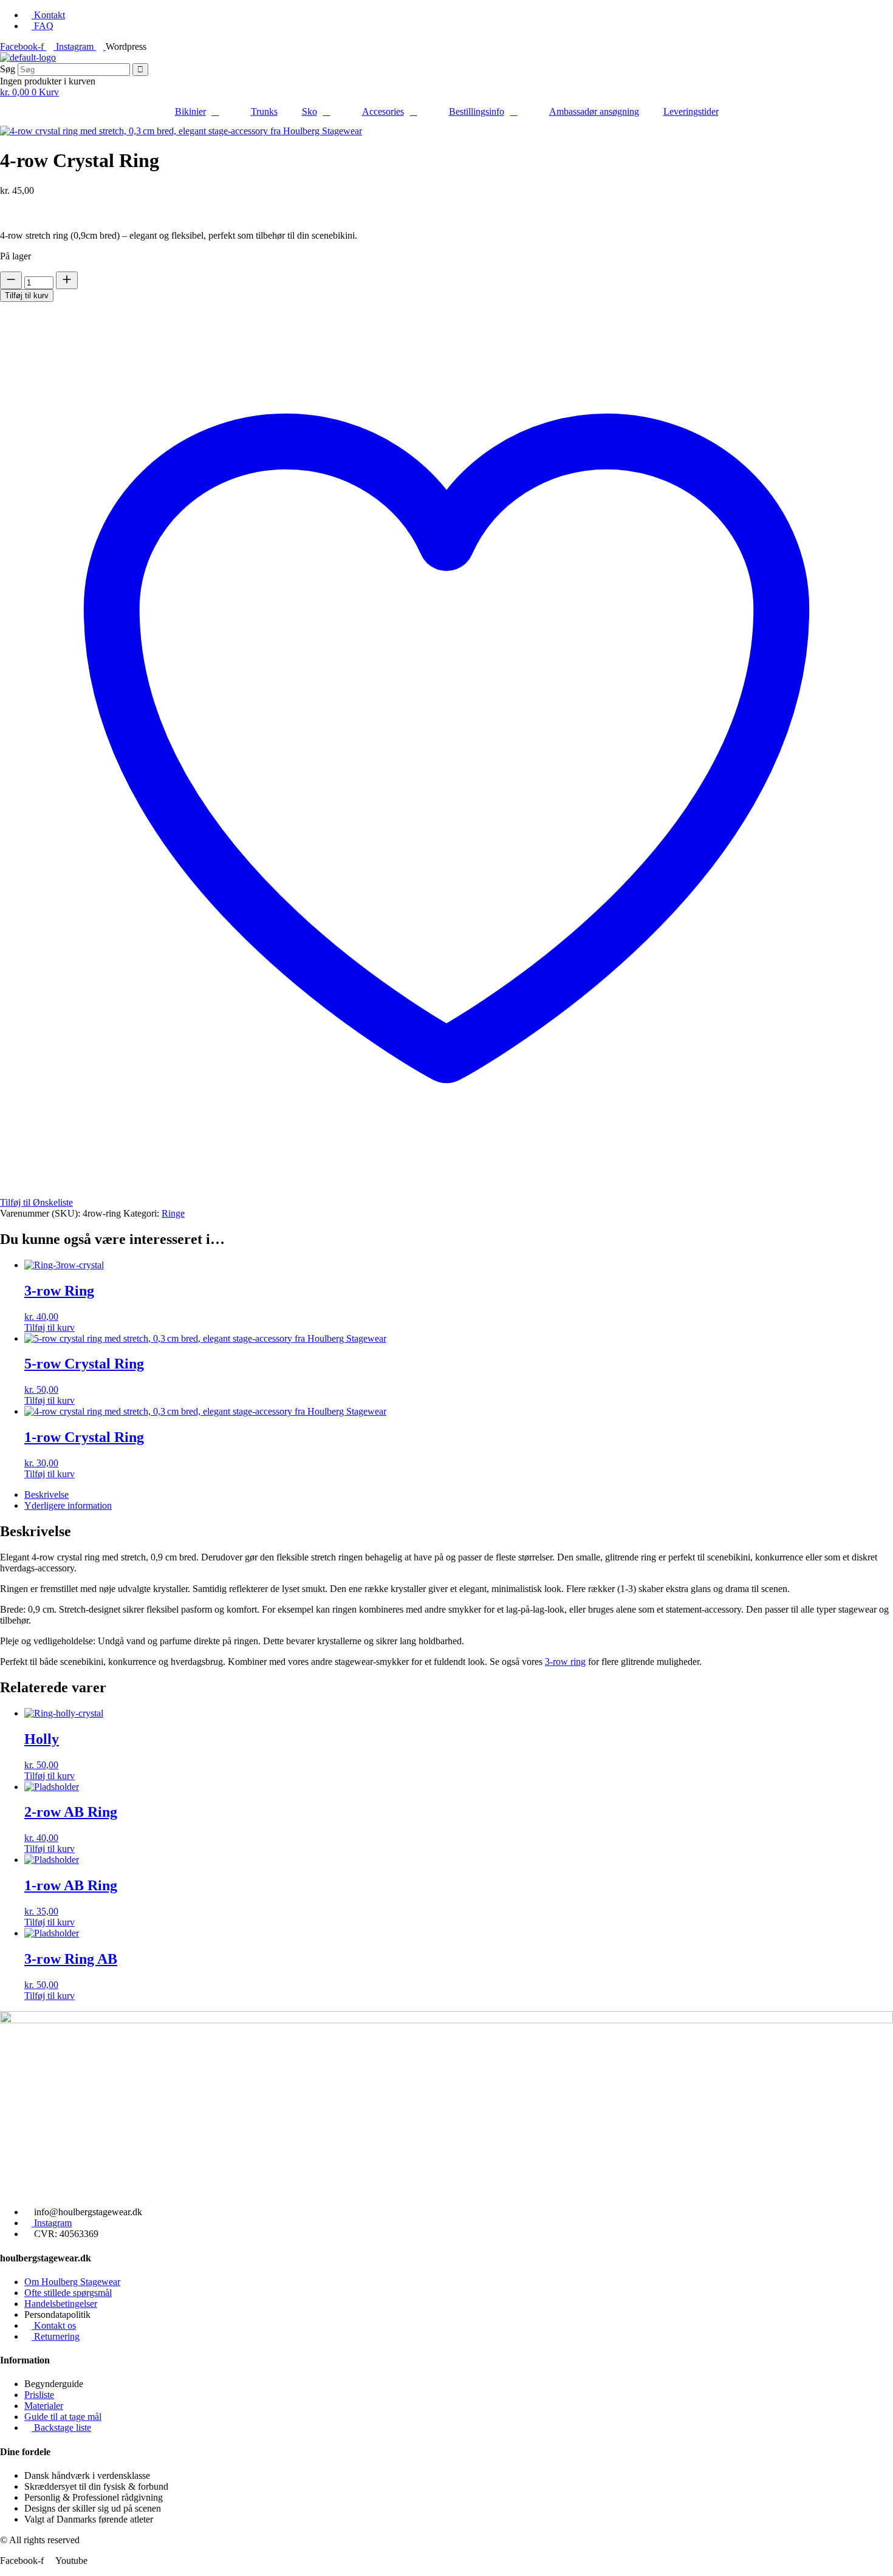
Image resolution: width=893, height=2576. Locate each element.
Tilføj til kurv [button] (50, 1327)
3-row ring (565, 1662)
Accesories (383, 111)
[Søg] (140, 70)
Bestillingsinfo (477, 111)
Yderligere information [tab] (68, 1505)
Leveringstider (691, 111)
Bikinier (190, 111)
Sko (310, 111)
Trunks (264, 111)
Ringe (173, 1213)
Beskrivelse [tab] (46, 1495)
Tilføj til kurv (27, 296)
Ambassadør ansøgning (594, 111)
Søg (8, 69)
